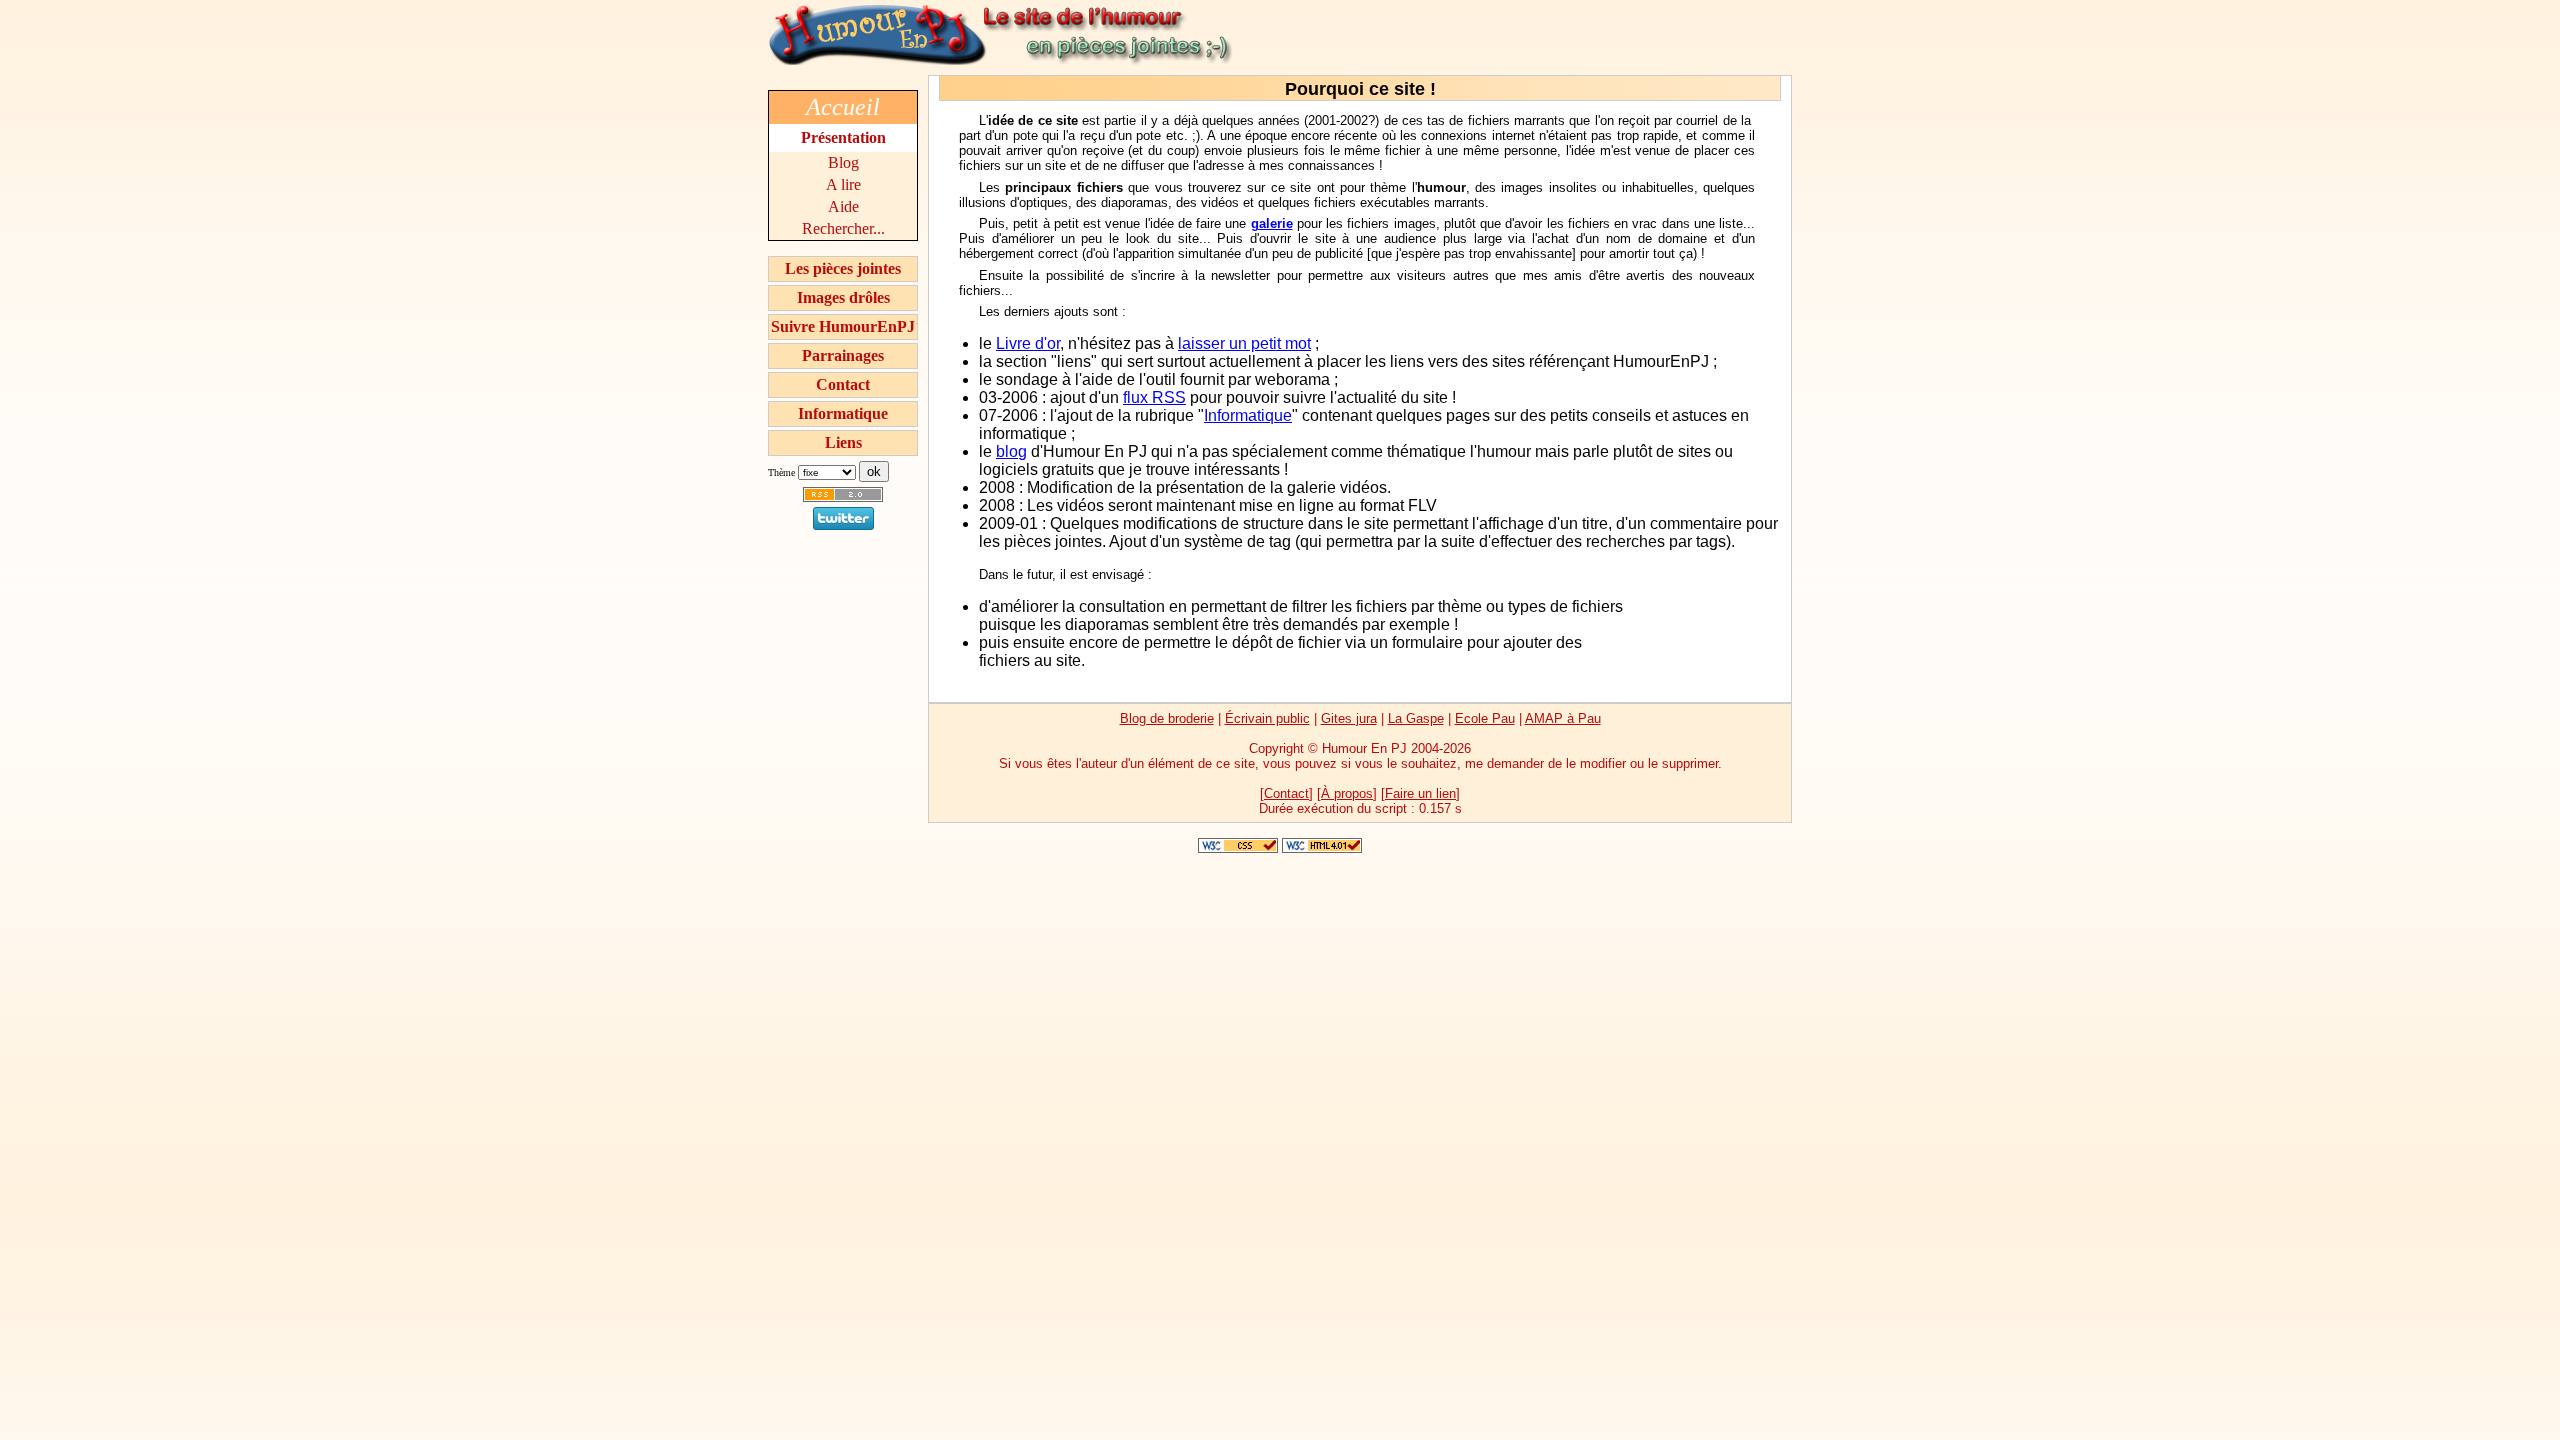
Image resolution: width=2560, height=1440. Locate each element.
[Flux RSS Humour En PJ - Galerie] (843, 501)
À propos (1347, 793)
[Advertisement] (1703, 629)
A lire (843, 184)
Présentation (843, 137)
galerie (1272, 223)
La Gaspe (1416, 718)
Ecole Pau (1485, 718)
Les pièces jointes (843, 268)
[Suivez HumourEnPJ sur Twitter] (843, 524)
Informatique (843, 413)
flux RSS (1154, 397)
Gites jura (1349, 718)
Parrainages (843, 355)
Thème (781, 472)
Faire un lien (1420, 793)
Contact (843, 384)
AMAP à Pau (1563, 718)
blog (1011, 451)
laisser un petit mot (1244, 343)
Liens (843, 442)
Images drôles (843, 297)
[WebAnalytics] (1280, 832)
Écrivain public (1267, 718)
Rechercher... (843, 228)
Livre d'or (1028, 343)
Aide (843, 206)
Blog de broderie (1167, 718)
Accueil (843, 107)
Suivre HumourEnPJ (843, 326)
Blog (843, 162)
